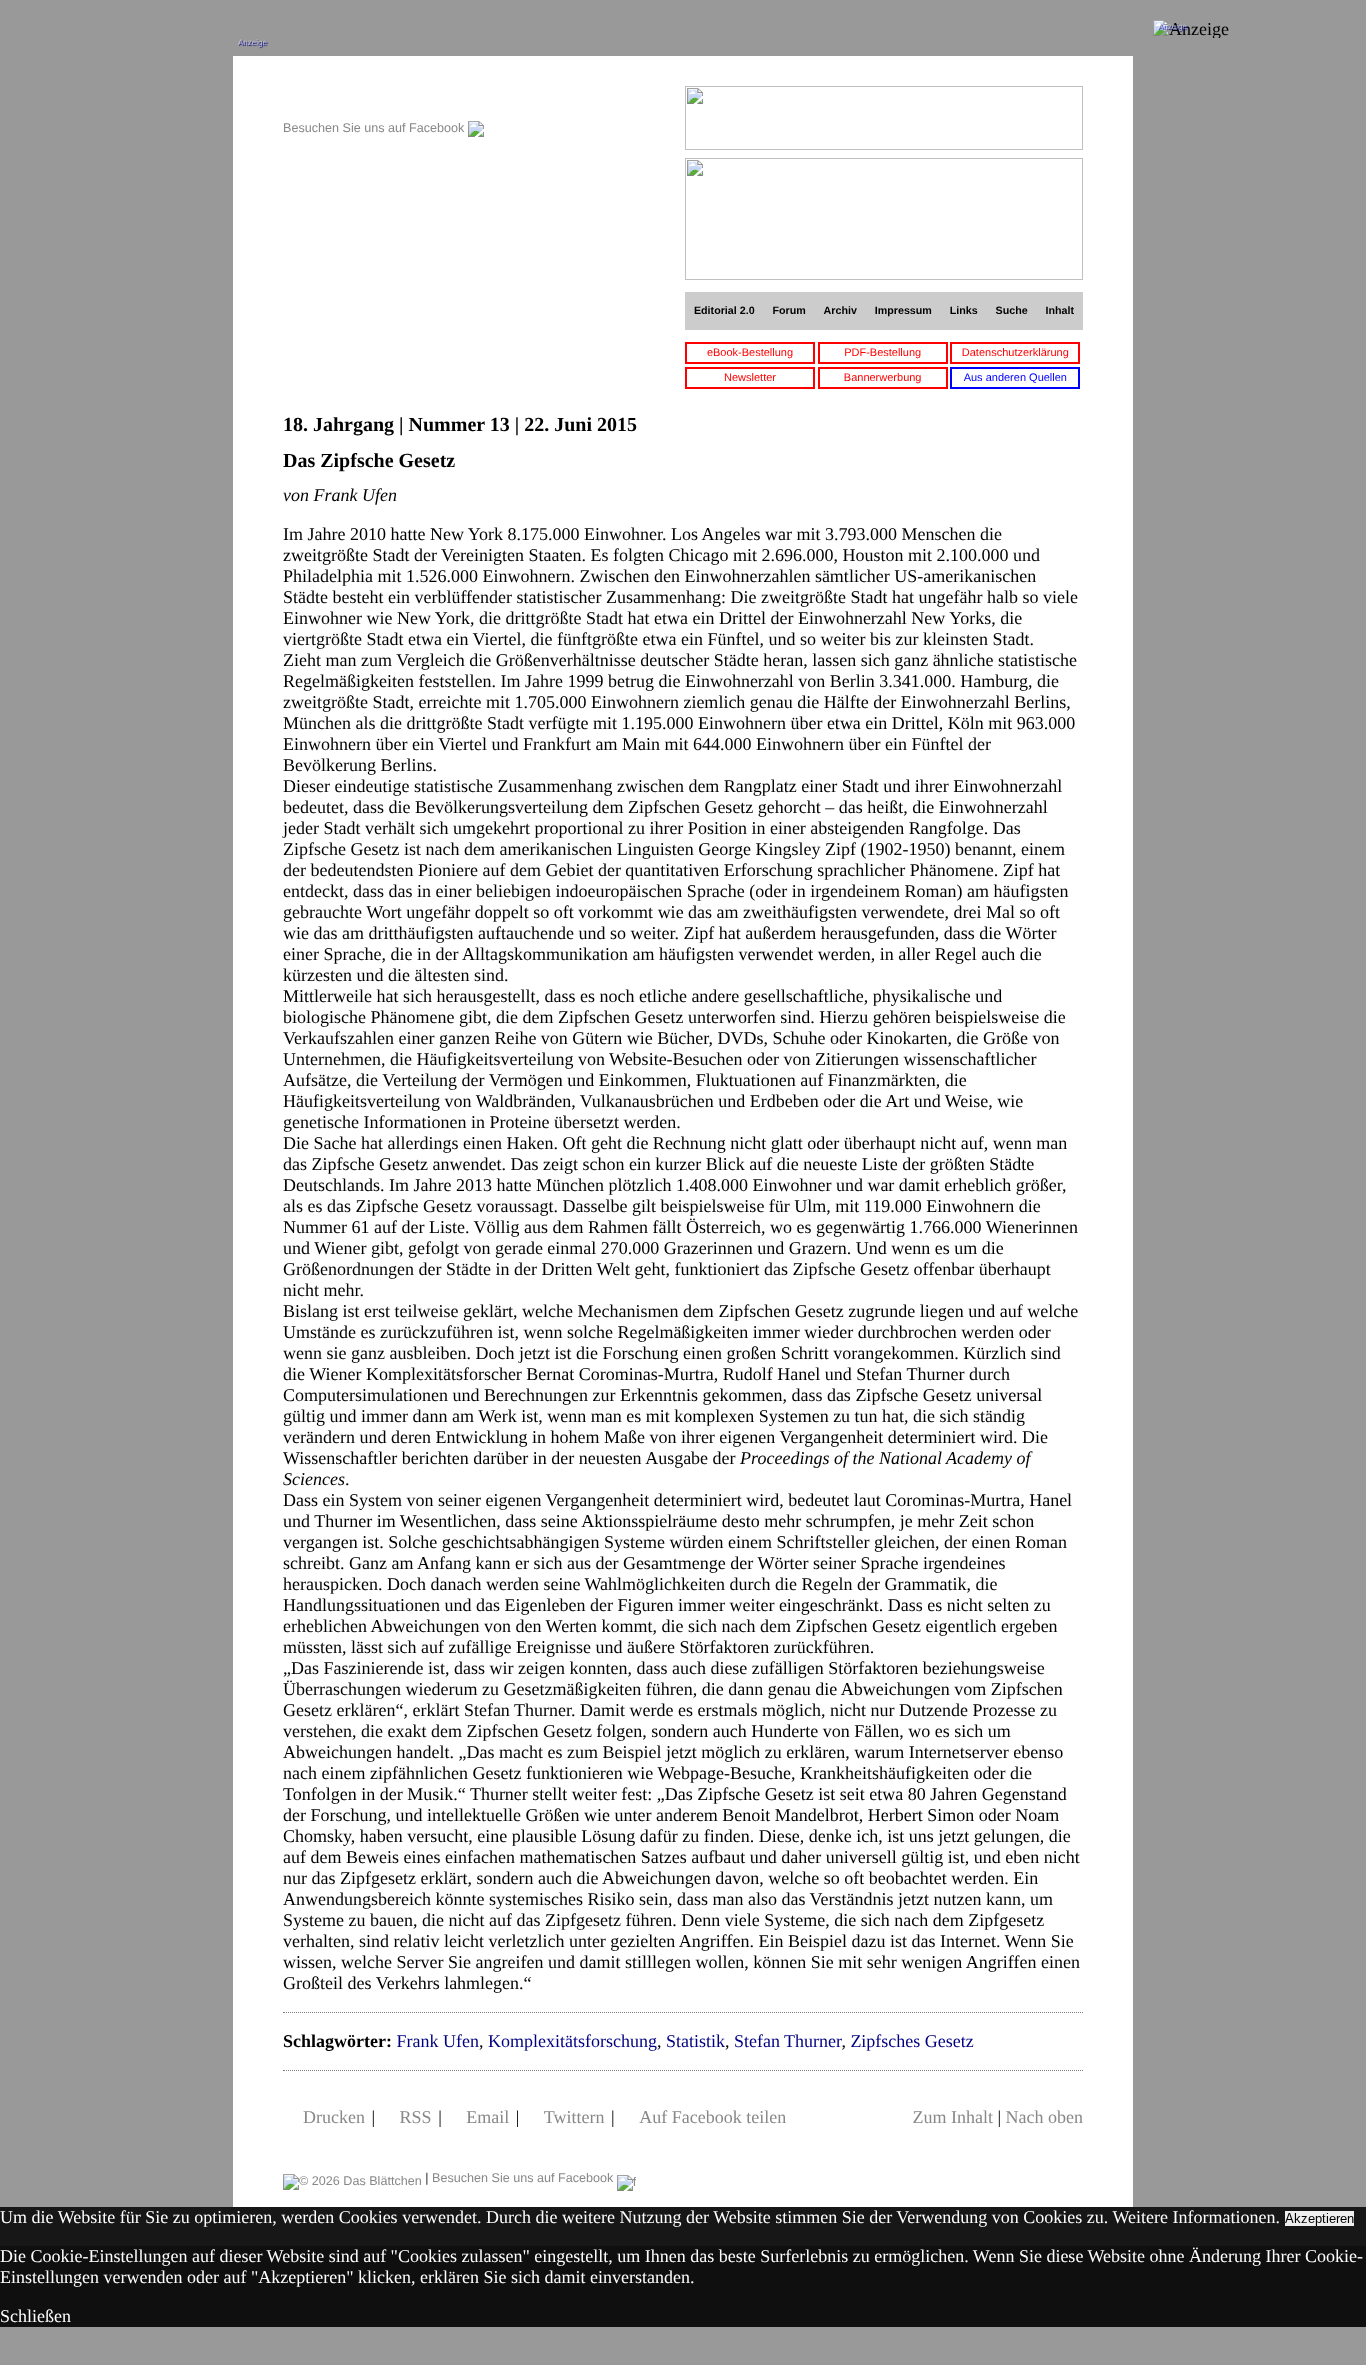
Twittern (574, 2117)
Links (964, 311)
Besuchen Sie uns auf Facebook (375, 128)
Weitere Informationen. (1196, 2217)
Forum (788, 311)
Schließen (35, 2316)
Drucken (334, 2117)
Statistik (695, 2041)
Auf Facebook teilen (712, 2117)
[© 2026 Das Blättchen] (352, 2178)
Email (487, 2117)
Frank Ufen (437, 2041)
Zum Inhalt (952, 2117)
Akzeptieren (1319, 2218)
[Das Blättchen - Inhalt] (383, 96)
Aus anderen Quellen (1015, 378)
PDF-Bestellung (882, 353)
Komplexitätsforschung (572, 2041)
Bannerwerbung (883, 378)
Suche (1012, 311)
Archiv (840, 311)
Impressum (903, 311)
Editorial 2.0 (724, 311)
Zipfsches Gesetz (911, 2041)
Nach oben (1044, 2117)
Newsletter (750, 378)
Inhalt (1060, 311)
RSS (416, 2117)
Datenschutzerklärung (1015, 353)
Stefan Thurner (787, 2041)
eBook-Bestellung (750, 353)
